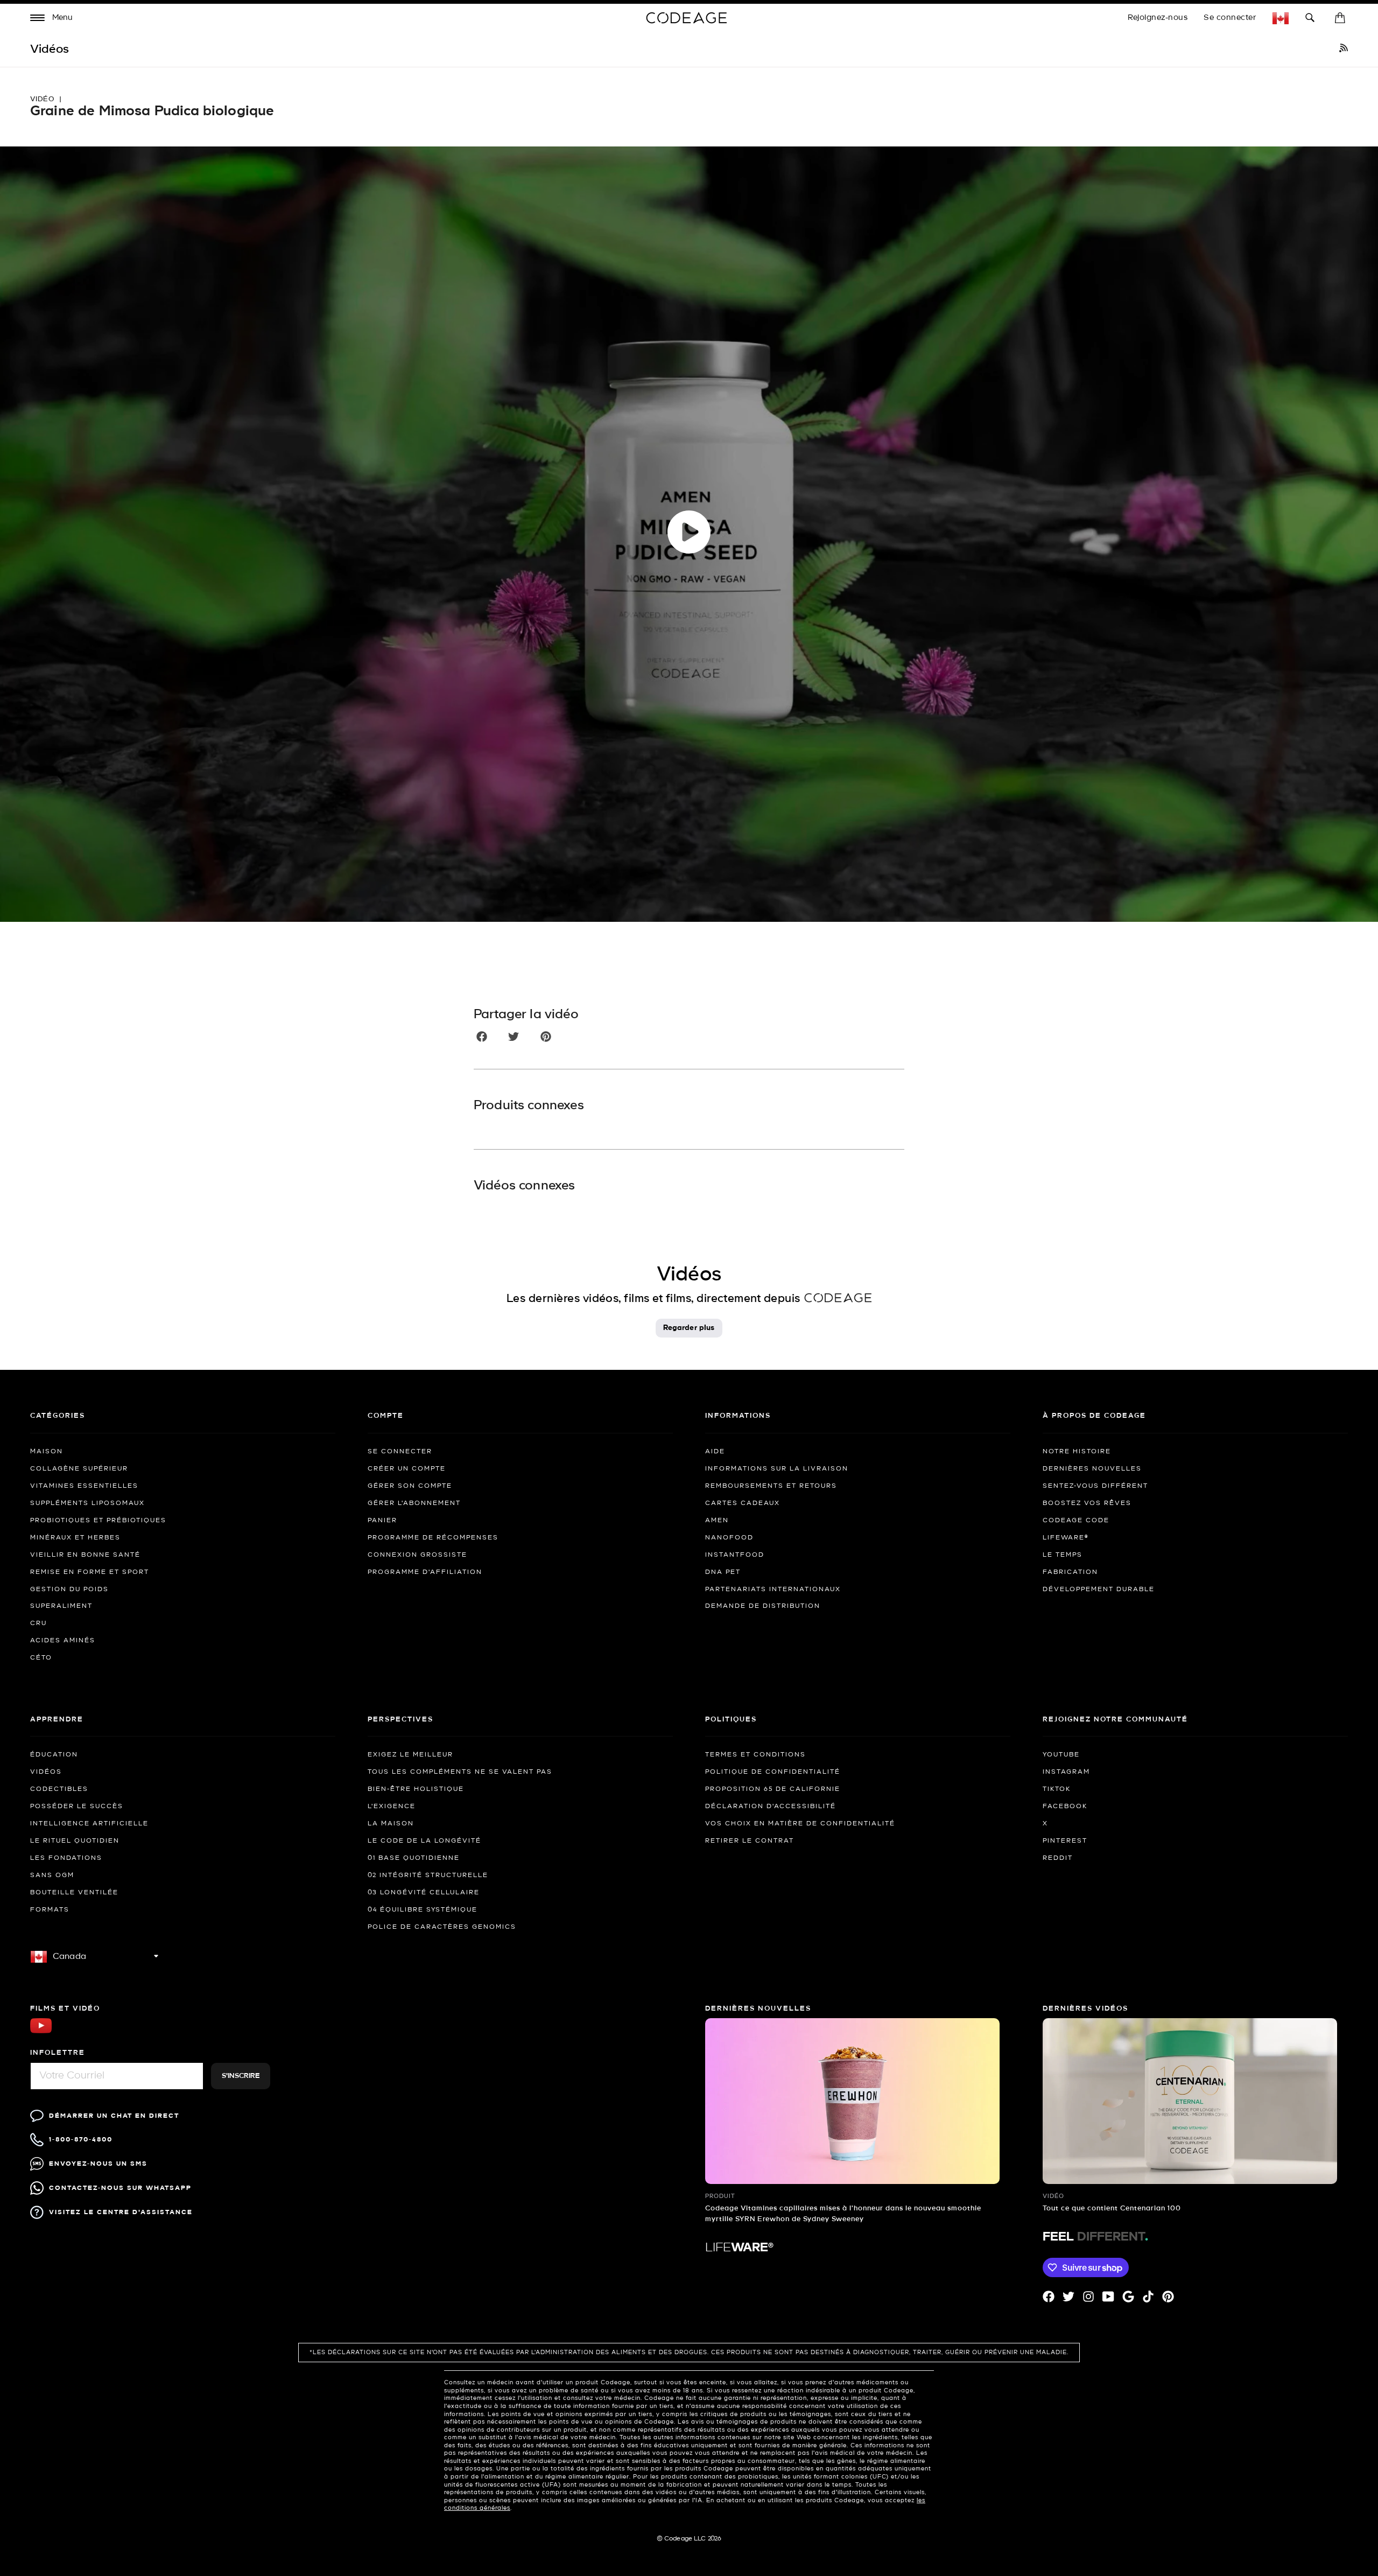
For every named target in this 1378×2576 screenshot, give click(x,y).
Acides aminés (63, 1641)
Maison (47, 1452)
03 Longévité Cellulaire (424, 1893)
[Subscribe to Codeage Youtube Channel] (41, 2032)
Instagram (1066, 1772)
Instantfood (735, 1555)
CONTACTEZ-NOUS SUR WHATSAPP (120, 2188)
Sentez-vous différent (1095, 1486)
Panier (382, 1521)
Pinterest (1065, 1841)
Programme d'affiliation (425, 1572)
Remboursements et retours (771, 1486)
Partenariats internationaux (773, 1590)
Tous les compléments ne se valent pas (460, 1772)
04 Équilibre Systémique (423, 1910)
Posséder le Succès (77, 1807)
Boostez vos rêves (1087, 1503)
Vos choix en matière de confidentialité (800, 1824)
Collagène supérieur (79, 1469)
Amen (717, 1521)
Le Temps (1063, 1555)
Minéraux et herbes (75, 1538)
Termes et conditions (755, 1755)
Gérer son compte (410, 1486)
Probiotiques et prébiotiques (98, 1521)
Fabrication (1070, 1572)
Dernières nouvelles (1092, 1469)
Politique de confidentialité (773, 1772)
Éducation (54, 1755)
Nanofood (729, 1538)
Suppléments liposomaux (87, 1503)
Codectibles (59, 1789)
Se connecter (1230, 18)
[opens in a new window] (1344, 50)
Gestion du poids (69, 1590)
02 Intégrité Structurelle (428, 1875)
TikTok (1057, 1789)
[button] (52, 19)
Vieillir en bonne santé (85, 1555)
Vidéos (46, 1772)
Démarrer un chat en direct (114, 2116)
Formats (50, 1910)
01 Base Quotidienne (414, 1858)
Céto (41, 1658)
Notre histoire (1077, 1452)
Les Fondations (66, 1858)
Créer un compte (407, 1469)
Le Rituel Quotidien (75, 1841)
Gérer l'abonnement (414, 1503)
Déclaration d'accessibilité (771, 1807)
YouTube (1061, 1755)
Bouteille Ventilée (74, 1893)
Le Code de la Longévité (424, 1841)
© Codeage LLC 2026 (689, 2539)
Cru (38, 1623)
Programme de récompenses (433, 1538)
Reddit (1058, 1858)
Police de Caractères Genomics (442, 1927)
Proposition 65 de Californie (773, 1789)
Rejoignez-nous (1158, 18)
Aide (715, 1452)
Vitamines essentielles (84, 1486)
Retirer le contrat (750, 1841)
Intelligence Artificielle (89, 1824)
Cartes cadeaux (743, 1503)
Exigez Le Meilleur (410, 1755)
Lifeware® (1066, 1538)
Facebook (1065, 1807)
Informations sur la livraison (777, 1469)
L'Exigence (392, 1807)
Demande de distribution (763, 1606)
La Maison (391, 1824)
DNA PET (723, 1572)
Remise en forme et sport (90, 1572)
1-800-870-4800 (81, 2140)
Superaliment (61, 1606)
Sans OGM (52, 1875)
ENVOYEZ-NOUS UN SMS (98, 2164)
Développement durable (1099, 1590)
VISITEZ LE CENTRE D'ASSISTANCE (121, 2212)
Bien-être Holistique (416, 1789)
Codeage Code (1076, 1521)
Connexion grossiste (417, 1555)
